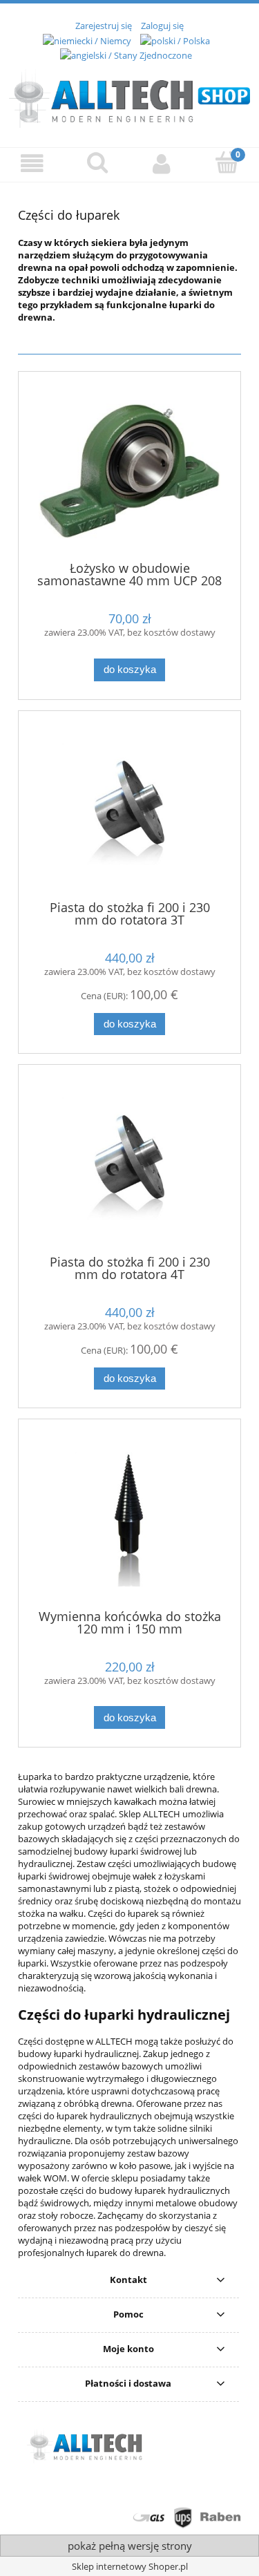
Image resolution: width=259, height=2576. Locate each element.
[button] (32, 164)
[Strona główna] (129, 96)
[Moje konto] (162, 164)
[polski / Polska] (175, 39)
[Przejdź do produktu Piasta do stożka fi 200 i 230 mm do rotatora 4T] (129, 1165)
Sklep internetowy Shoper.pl (130, 2566)
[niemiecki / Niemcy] (87, 39)
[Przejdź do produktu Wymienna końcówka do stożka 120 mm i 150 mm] (129, 1519)
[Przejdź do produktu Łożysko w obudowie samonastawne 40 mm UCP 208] (129, 471)
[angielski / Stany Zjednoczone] (126, 55)
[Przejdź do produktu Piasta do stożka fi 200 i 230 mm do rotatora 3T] (129, 810)
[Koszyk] (227, 163)
